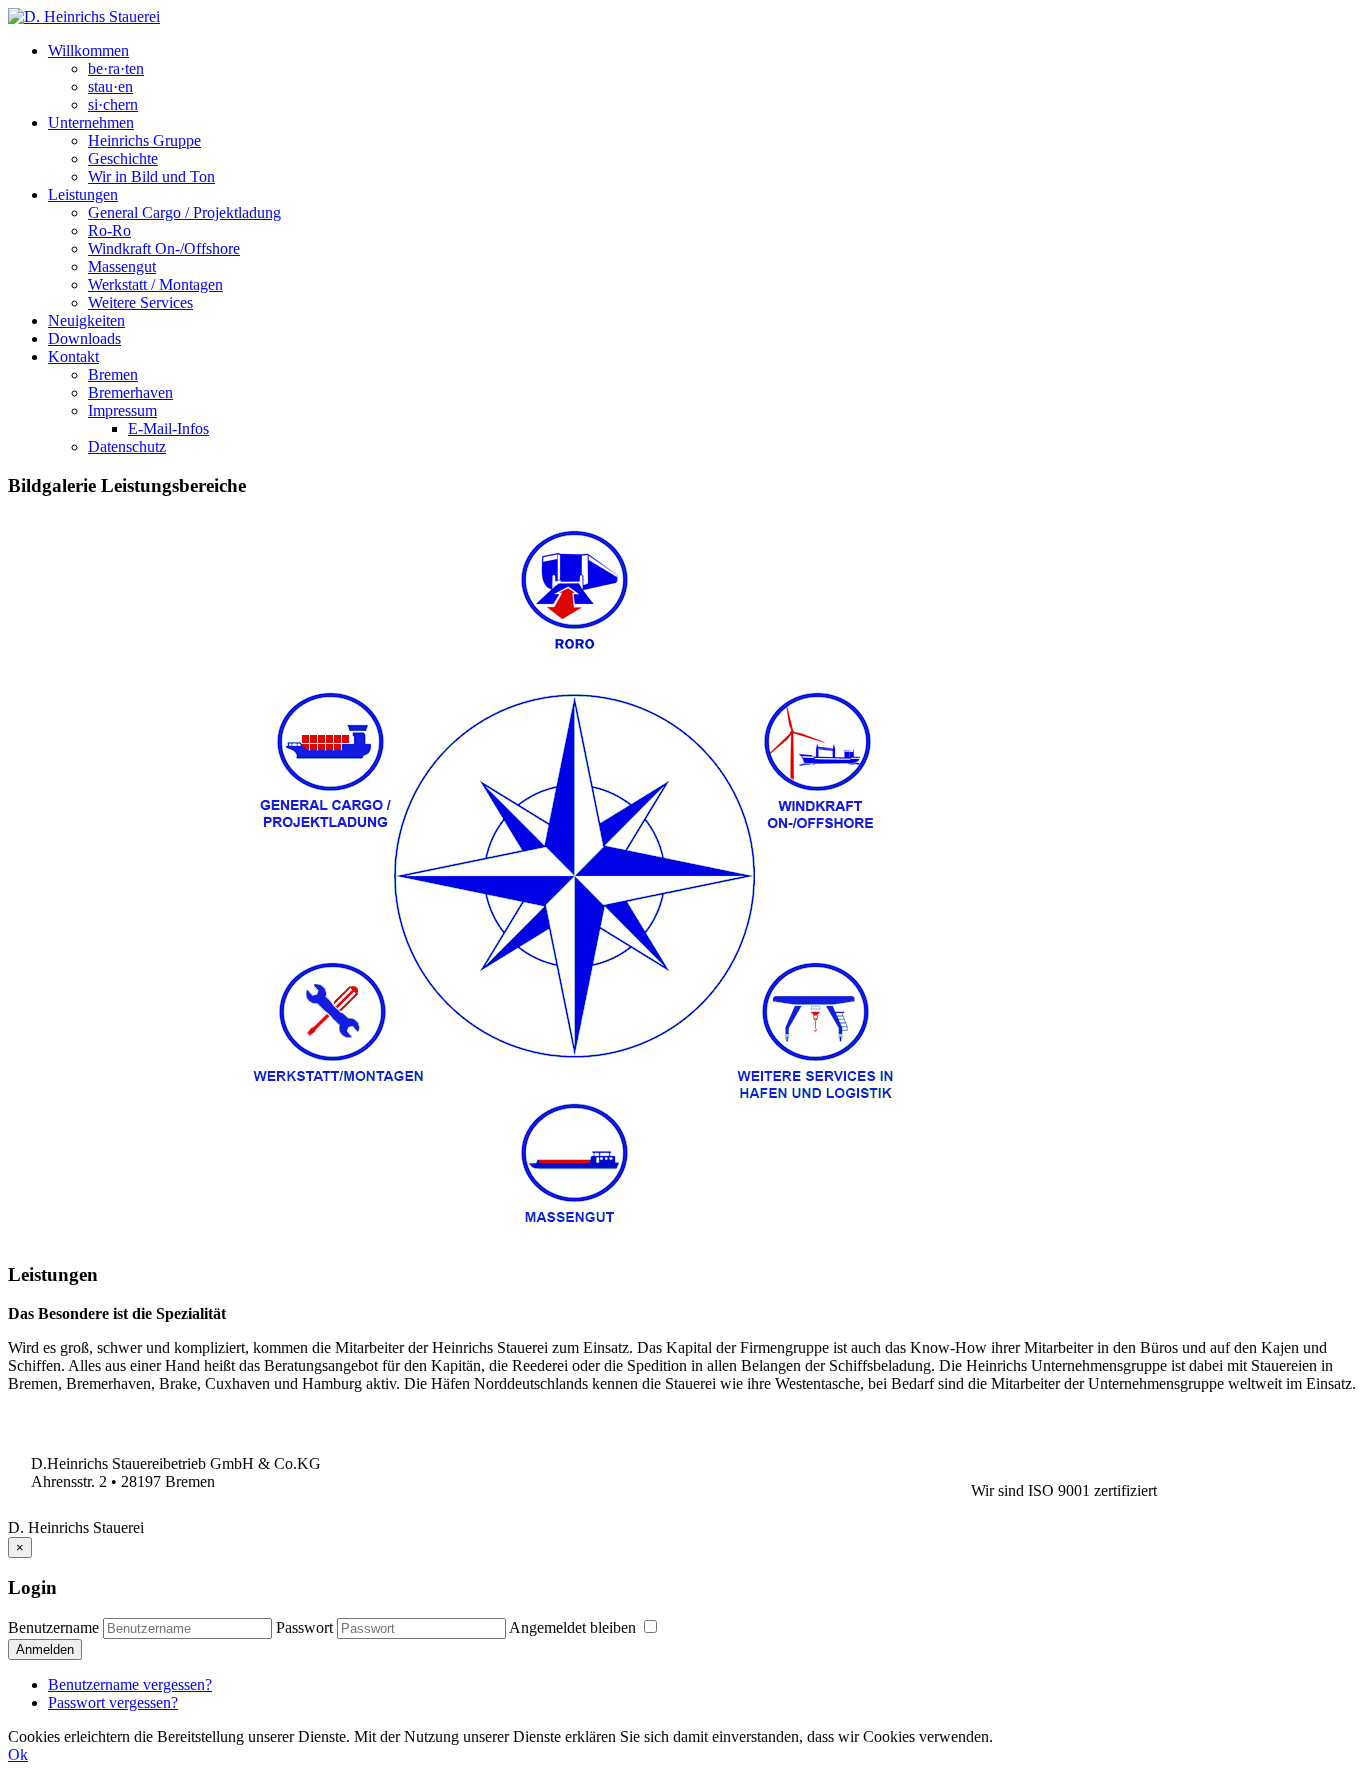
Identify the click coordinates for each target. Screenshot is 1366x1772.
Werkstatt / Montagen (155, 284)
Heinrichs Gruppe (144, 140)
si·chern (113, 104)
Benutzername (53, 1627)
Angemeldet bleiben (574, 1627)
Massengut (122, 266)
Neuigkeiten (86, 320)
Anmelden (45, 1649)
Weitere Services (140, 302)
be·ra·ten (116, 68)
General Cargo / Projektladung (184, 212)
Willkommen (88, 50)
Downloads (84, 338)
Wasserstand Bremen (594, 1463)
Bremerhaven (130, 392)
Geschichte (123, 158)
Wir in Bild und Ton (151, 176)
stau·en (110, 86)
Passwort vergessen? (113, 1702)
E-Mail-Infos (168, 428)
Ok (18, 1754)
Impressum (122, 410)
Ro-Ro (109, 230)
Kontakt (73, 356)
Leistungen (83, 194)
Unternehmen (91, 122)
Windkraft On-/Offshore (164, 248)
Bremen (113, 374)
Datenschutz (127, 446)
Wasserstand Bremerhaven (593, 1481)
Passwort (304, 1627)
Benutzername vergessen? (130, 1684)
